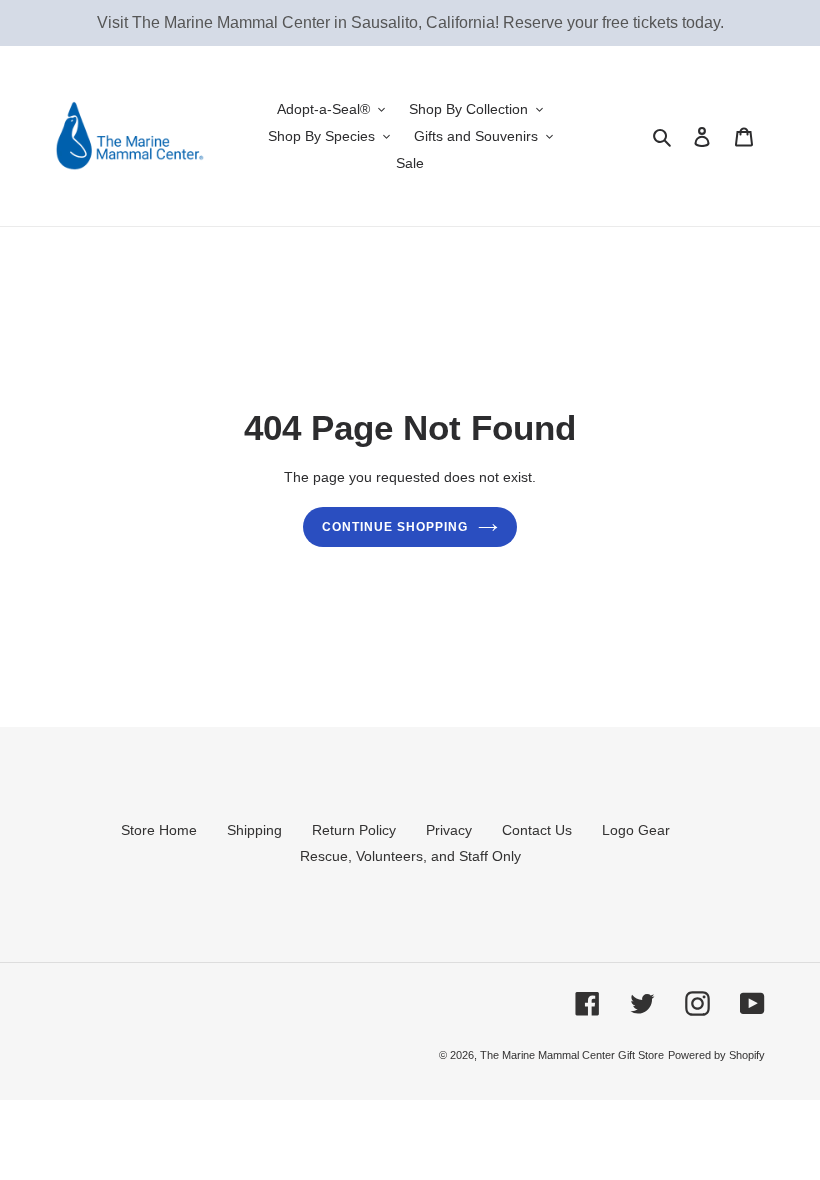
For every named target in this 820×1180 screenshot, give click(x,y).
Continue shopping (394, 527)
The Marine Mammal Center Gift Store (572, 1055)
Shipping (254, 830)
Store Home (159, 830)
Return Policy (354, 830)
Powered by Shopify (716, 1055)
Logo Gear (636, 830)
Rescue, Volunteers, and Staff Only (410, 856)
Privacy (449, 830)
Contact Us (537, 830)
